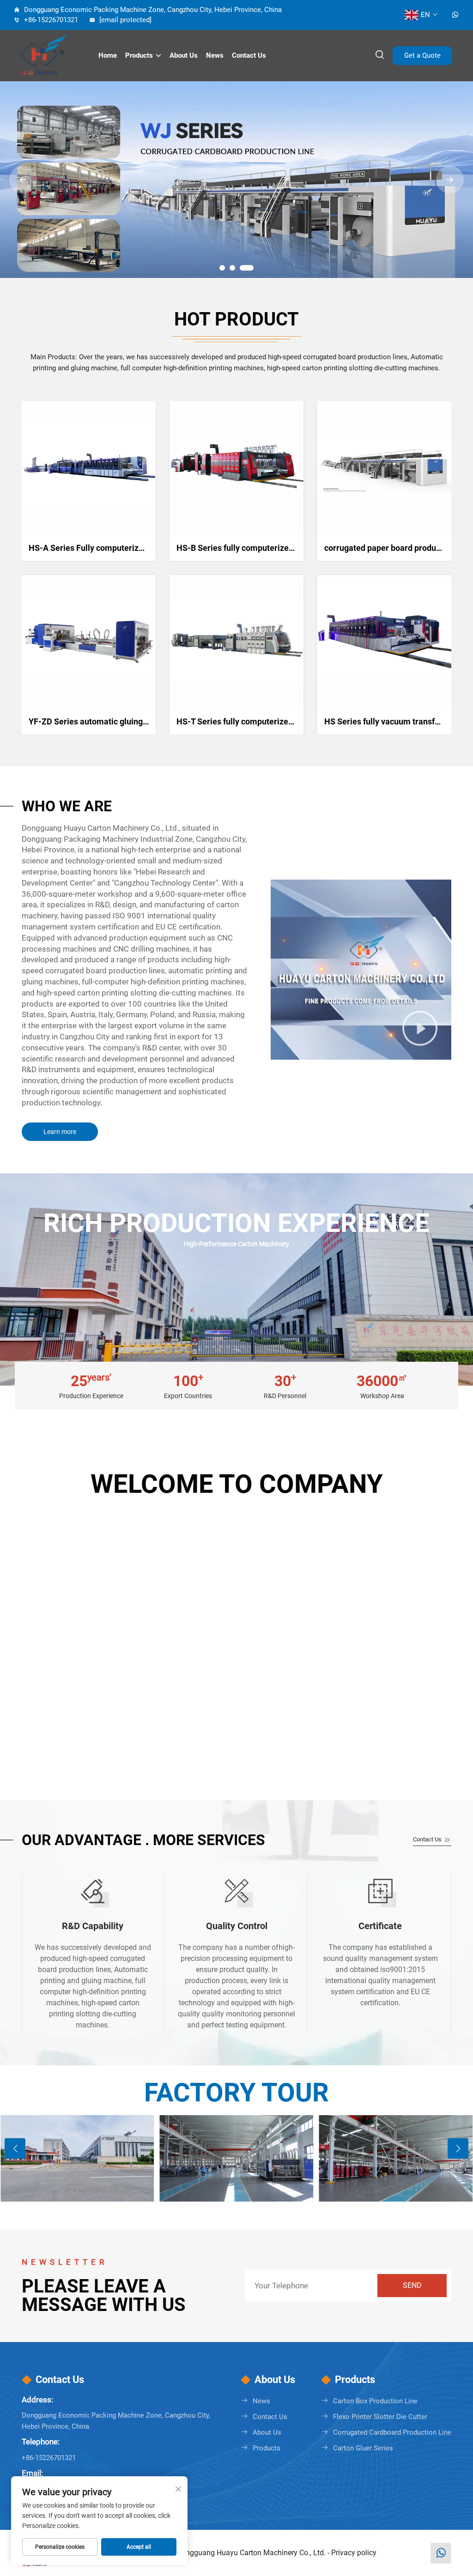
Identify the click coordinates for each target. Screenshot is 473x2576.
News (215, 55)
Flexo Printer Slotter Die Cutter (380, 2417)
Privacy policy (354, 2553)
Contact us (249, 55)
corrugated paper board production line (397, 548)
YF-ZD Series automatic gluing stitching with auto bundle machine (152, 721)
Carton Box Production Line (375, 2401)
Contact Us (428, 1839)
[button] (222, 268)
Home (108, 55)
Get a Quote (422, 55)
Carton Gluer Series (363, 2448)
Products (139, 55)
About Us (184, 55)
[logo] (51, 55)
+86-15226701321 (50, 20)
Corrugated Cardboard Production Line (392, 2432)
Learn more (60, 1132)
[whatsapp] (455, 15)
